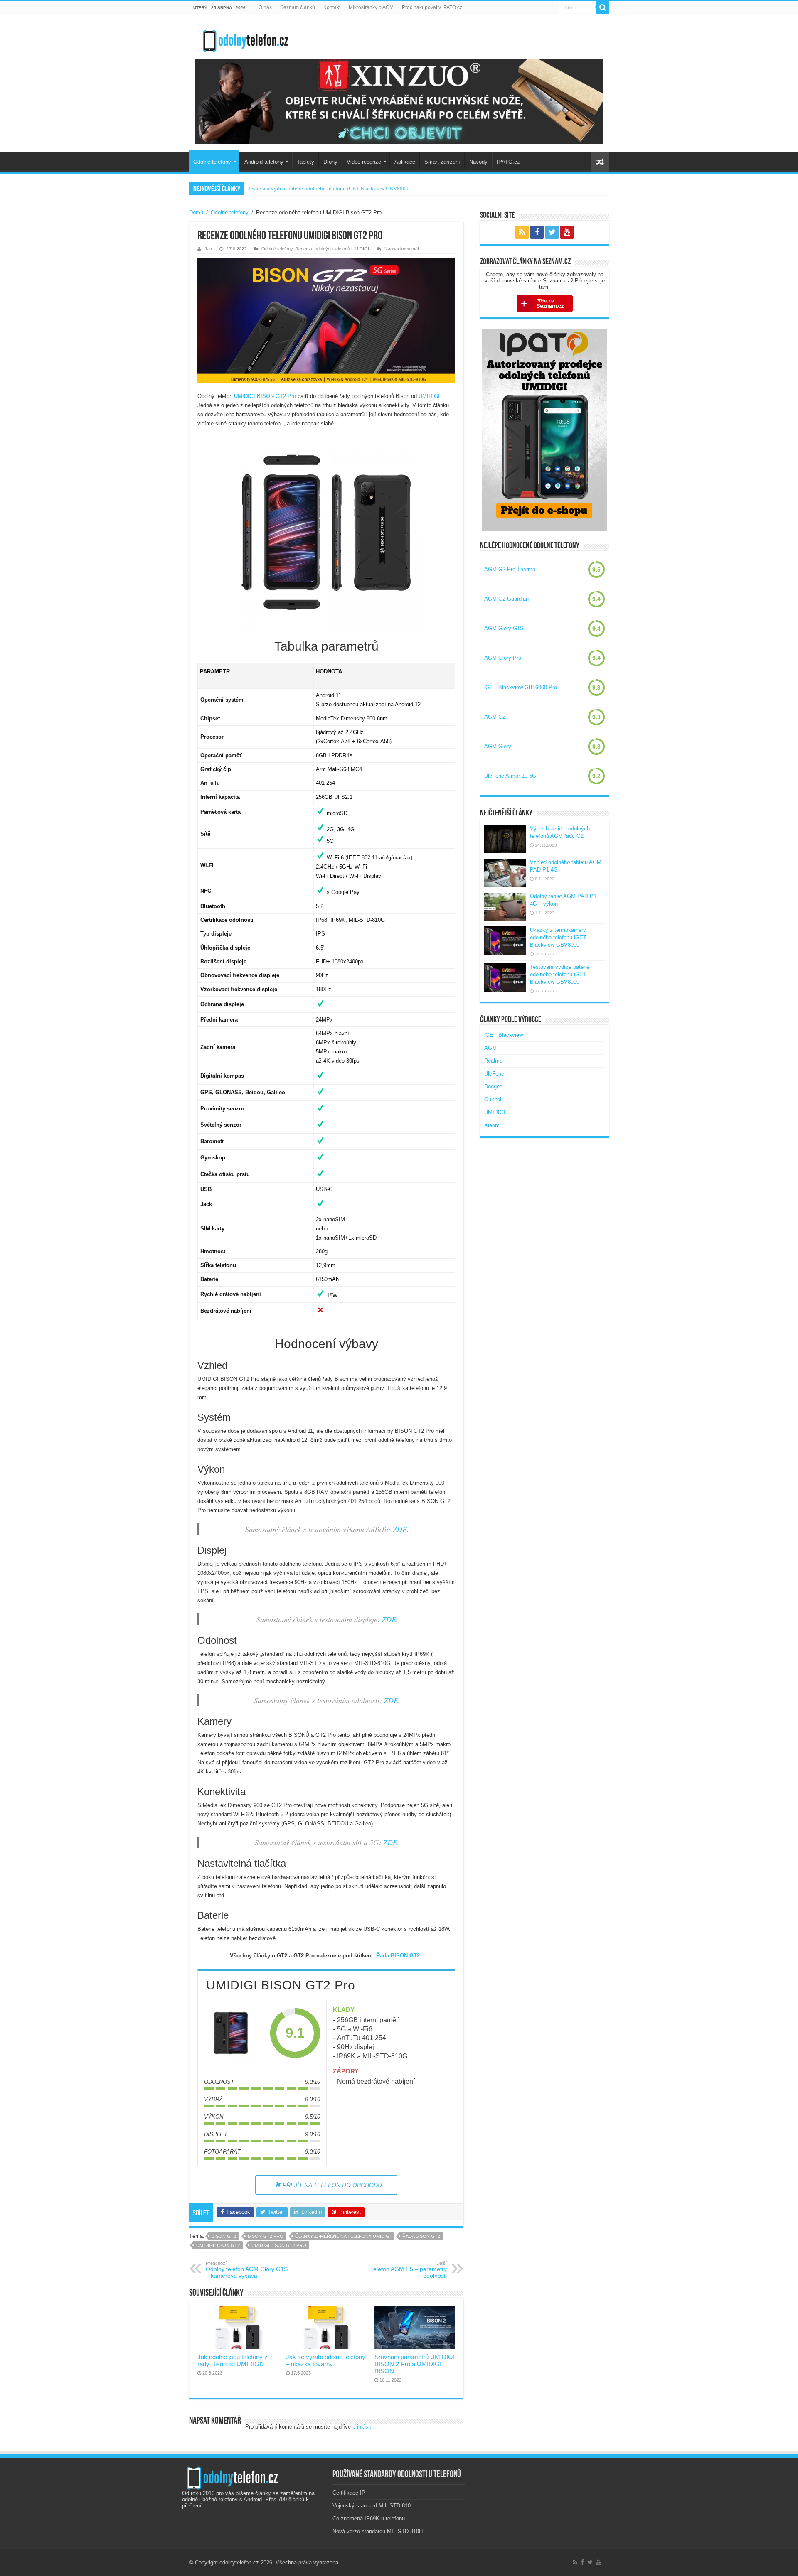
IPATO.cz (508, 162)
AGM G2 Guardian (506, 599)
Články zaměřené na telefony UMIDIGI (343, 2236)
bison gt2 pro (266, 2236)
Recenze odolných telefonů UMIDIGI (332, 249)
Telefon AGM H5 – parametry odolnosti (409, 2270)
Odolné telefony (212, 162)
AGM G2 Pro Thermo (510, 569)
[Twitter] (552, 232)
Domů (196, 212)
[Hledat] (603, 7)
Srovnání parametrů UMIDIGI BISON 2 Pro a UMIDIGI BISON (415, 2364)
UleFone (494, 1074)
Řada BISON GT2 (398, 1956)
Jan (208, 249)
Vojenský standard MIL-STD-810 (372, 2506)
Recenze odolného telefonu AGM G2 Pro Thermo (303, 188)
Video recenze (364, 162)
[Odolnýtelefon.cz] (245, 39)
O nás (265, 7)
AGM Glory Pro (503, 658)
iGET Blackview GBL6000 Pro (521, 687)
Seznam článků (298, 7)
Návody (478, 162)
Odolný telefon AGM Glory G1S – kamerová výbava (247, 2270)
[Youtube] (567, 232)
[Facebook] (537, 232)
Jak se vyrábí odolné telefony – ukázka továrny (326, 2360)
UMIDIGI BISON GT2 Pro (265, 396)
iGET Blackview (504, 1035)
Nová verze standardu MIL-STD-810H (378, 2531)
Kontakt (332, 7)
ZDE (400, 1529)
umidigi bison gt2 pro (279, 2245)
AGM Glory (498, 746)
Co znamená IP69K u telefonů (369, 2518)
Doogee (493, 1087)
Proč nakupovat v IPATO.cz (432, 7)
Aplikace (405, 162)
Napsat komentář (402, 249)
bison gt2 (224, 2236)
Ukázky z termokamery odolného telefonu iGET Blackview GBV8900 (558, 937)
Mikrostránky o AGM (371, 7)
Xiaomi (493, 1125)
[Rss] (522, 232)
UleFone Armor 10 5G (510, 776)
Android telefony (264, 162)
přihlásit (362, 2427)
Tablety (305, 162)
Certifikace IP (349, 2493)
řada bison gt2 (421, 2236)
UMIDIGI (429, 396)
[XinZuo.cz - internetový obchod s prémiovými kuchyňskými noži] (399, 101)
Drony (330, 162)
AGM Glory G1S (504, 628)
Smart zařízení (442, 162)
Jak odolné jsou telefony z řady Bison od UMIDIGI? (233, 2360)
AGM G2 (495, 717)
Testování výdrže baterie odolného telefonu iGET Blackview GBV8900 (560, 974)
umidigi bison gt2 (218, 2245)
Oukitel (493, 1099)
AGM (490, 1048)
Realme (493, 1061)
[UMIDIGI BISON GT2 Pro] (231, 2033)
